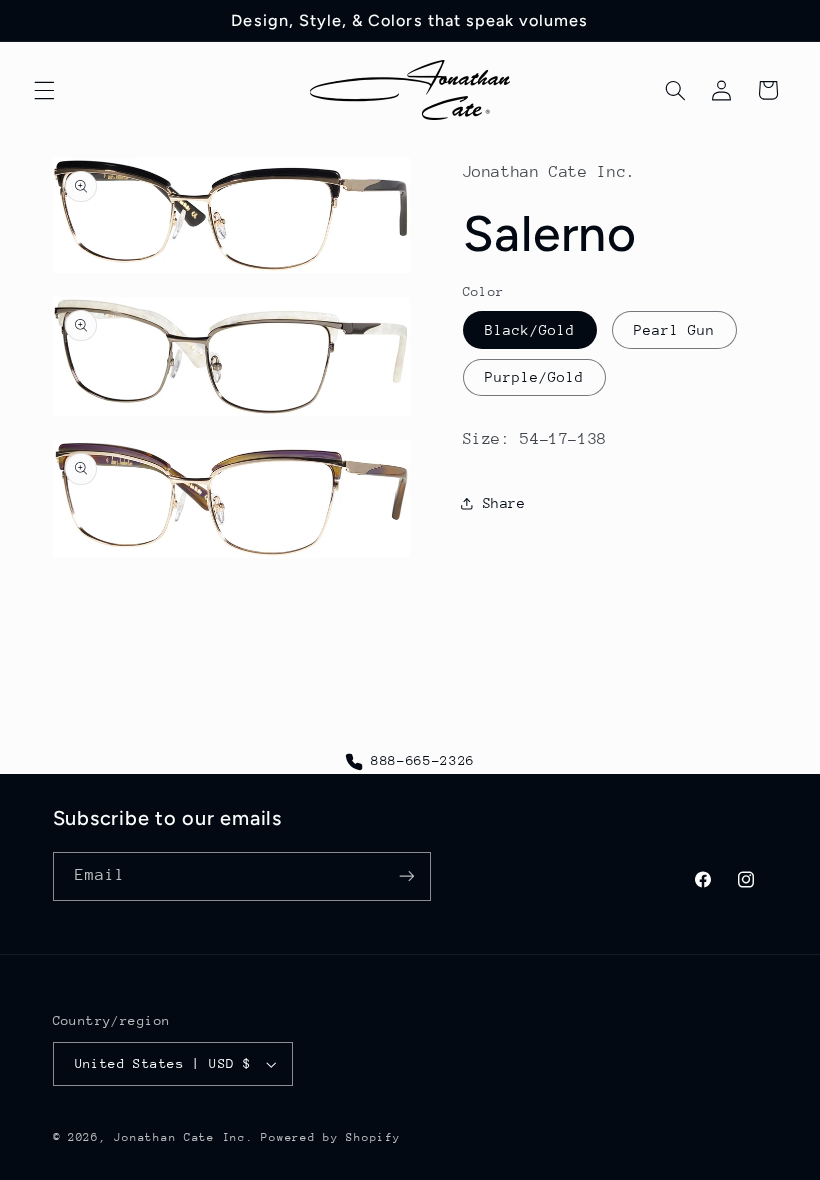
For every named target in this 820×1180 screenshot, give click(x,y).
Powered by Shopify (330, 1137)
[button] (44, 90)
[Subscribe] (406, 876)
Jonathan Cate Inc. (183, 1137)
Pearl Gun (674, 330)
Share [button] (504, 503)
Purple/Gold (535, 377)
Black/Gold (530, 330)
